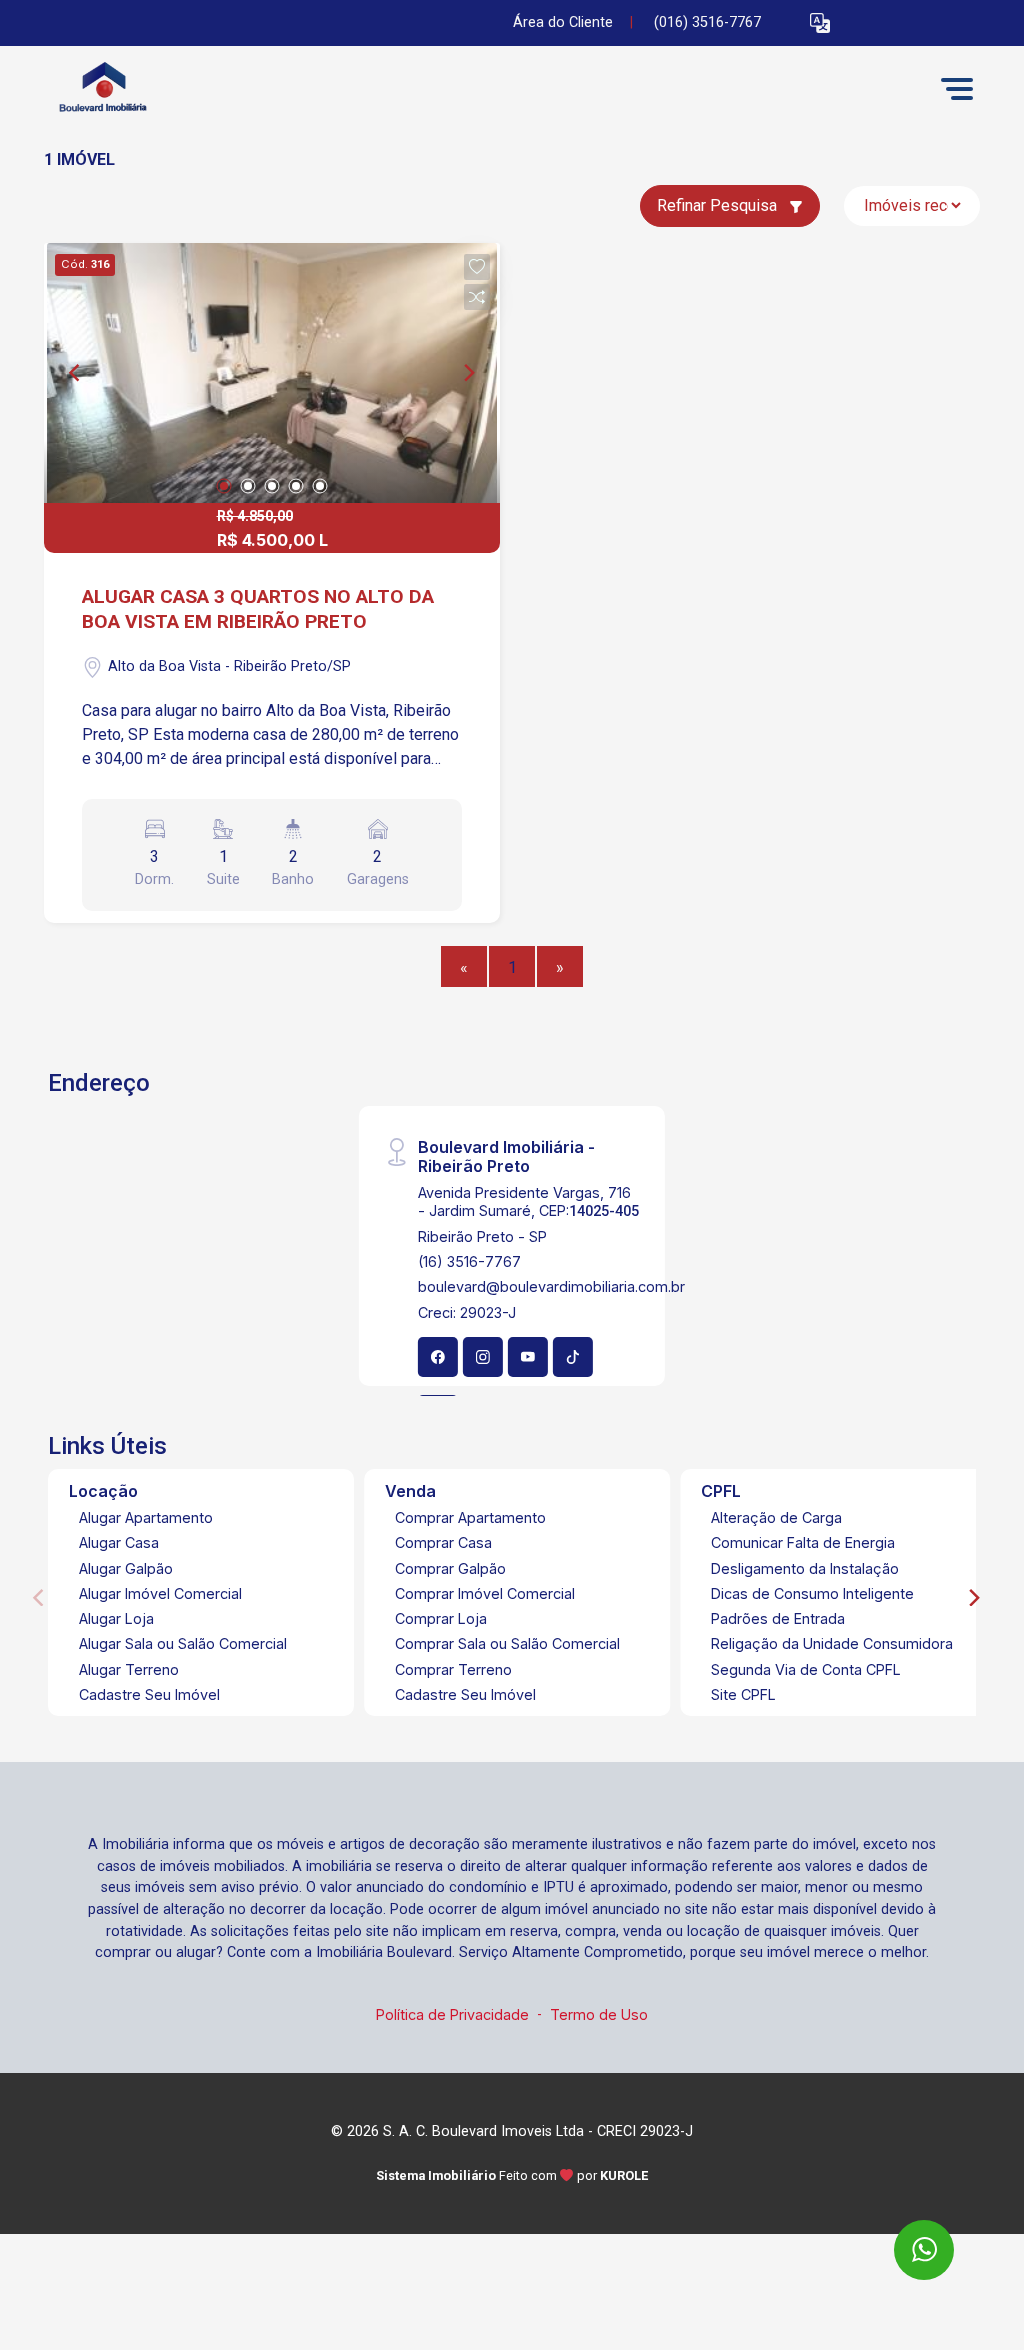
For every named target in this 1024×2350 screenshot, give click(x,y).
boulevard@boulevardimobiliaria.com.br (551, 1286)
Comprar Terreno (453, 1669)
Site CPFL (743, 1694)
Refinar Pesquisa (719, 205)
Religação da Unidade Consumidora (832, 1643)
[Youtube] (528, 1357)
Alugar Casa (119, 1542)
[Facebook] (438, 1357)
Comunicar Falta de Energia (803, 1542)
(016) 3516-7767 (707, 22)
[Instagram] (483, 1357)
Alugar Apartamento (146, 1517)
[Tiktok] (573, 1357)
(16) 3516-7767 (469, 1261)
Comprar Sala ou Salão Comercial (507, 1643)
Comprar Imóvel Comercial (485, 1593)
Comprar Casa (443, 1542)
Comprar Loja (441, 1618)
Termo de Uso (599, 2014)
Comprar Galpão (450, 1568)
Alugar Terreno (129, 1669)
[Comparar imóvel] (477, 297)
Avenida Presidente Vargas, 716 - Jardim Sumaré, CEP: (528, 1201)
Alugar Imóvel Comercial (160, 1593)
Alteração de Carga (776, 1517)
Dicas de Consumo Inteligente (812, 1593)
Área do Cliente (563, 22)
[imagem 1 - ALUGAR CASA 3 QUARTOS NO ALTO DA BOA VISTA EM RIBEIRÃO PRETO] (272, 373)
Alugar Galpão (126, 1568)
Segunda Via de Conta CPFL (806, 1669)
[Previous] (76, 373)
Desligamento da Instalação (805, 1568)
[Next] (468, 373)
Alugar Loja (116, 1618)
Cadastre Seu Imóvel (149, 1694)
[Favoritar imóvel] (477, 267)
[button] (820, 23)
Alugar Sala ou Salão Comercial (183, 1643)
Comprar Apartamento (470, 1517)
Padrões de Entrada (778, 1618)
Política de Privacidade (452, 2014)
